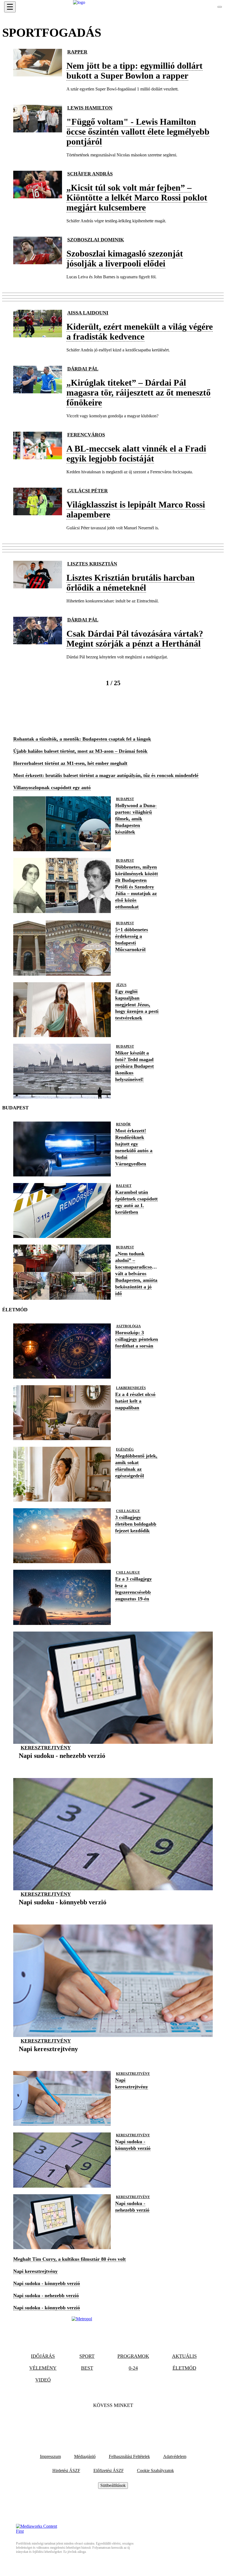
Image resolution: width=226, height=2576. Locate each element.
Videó (43, 2380)
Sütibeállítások (113, 2485)
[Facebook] (98, 2422)
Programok (133, 2356)
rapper (77, 52)
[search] (220, 7)
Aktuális (184, 2356)
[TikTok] (113, 2422)
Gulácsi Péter (88, 491)
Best (87, 2368)
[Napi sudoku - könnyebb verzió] (63, 1911)
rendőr (123, 1124)
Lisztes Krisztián (92, 564)
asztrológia (128, 1326)
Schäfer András (90, 174)
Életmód (184, 2368)
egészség (125, 1449)
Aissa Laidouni (88, 313)
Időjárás (43, 2356)
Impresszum (50, 2456)
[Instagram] (128, 2422)
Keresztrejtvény (46, 1748)
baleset (124, 1186)
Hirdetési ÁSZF (66, 2470)
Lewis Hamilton (90, 108)
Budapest (125, 799)
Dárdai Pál (83, 369)
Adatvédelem (175, 2456)
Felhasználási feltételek (129, 2456)
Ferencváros (86, 435)
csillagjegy (128, 1511)
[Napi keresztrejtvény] (48, 2057)
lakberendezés (131, 1388)
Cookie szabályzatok (155, 2470)
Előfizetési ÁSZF (109, 2470)
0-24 (133, 2368)
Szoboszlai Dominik (96, 240)
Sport (87, 2356)
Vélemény (43, 2368)
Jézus (121, 985)
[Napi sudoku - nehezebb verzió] (62, 1764)
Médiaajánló (85, 2456)
